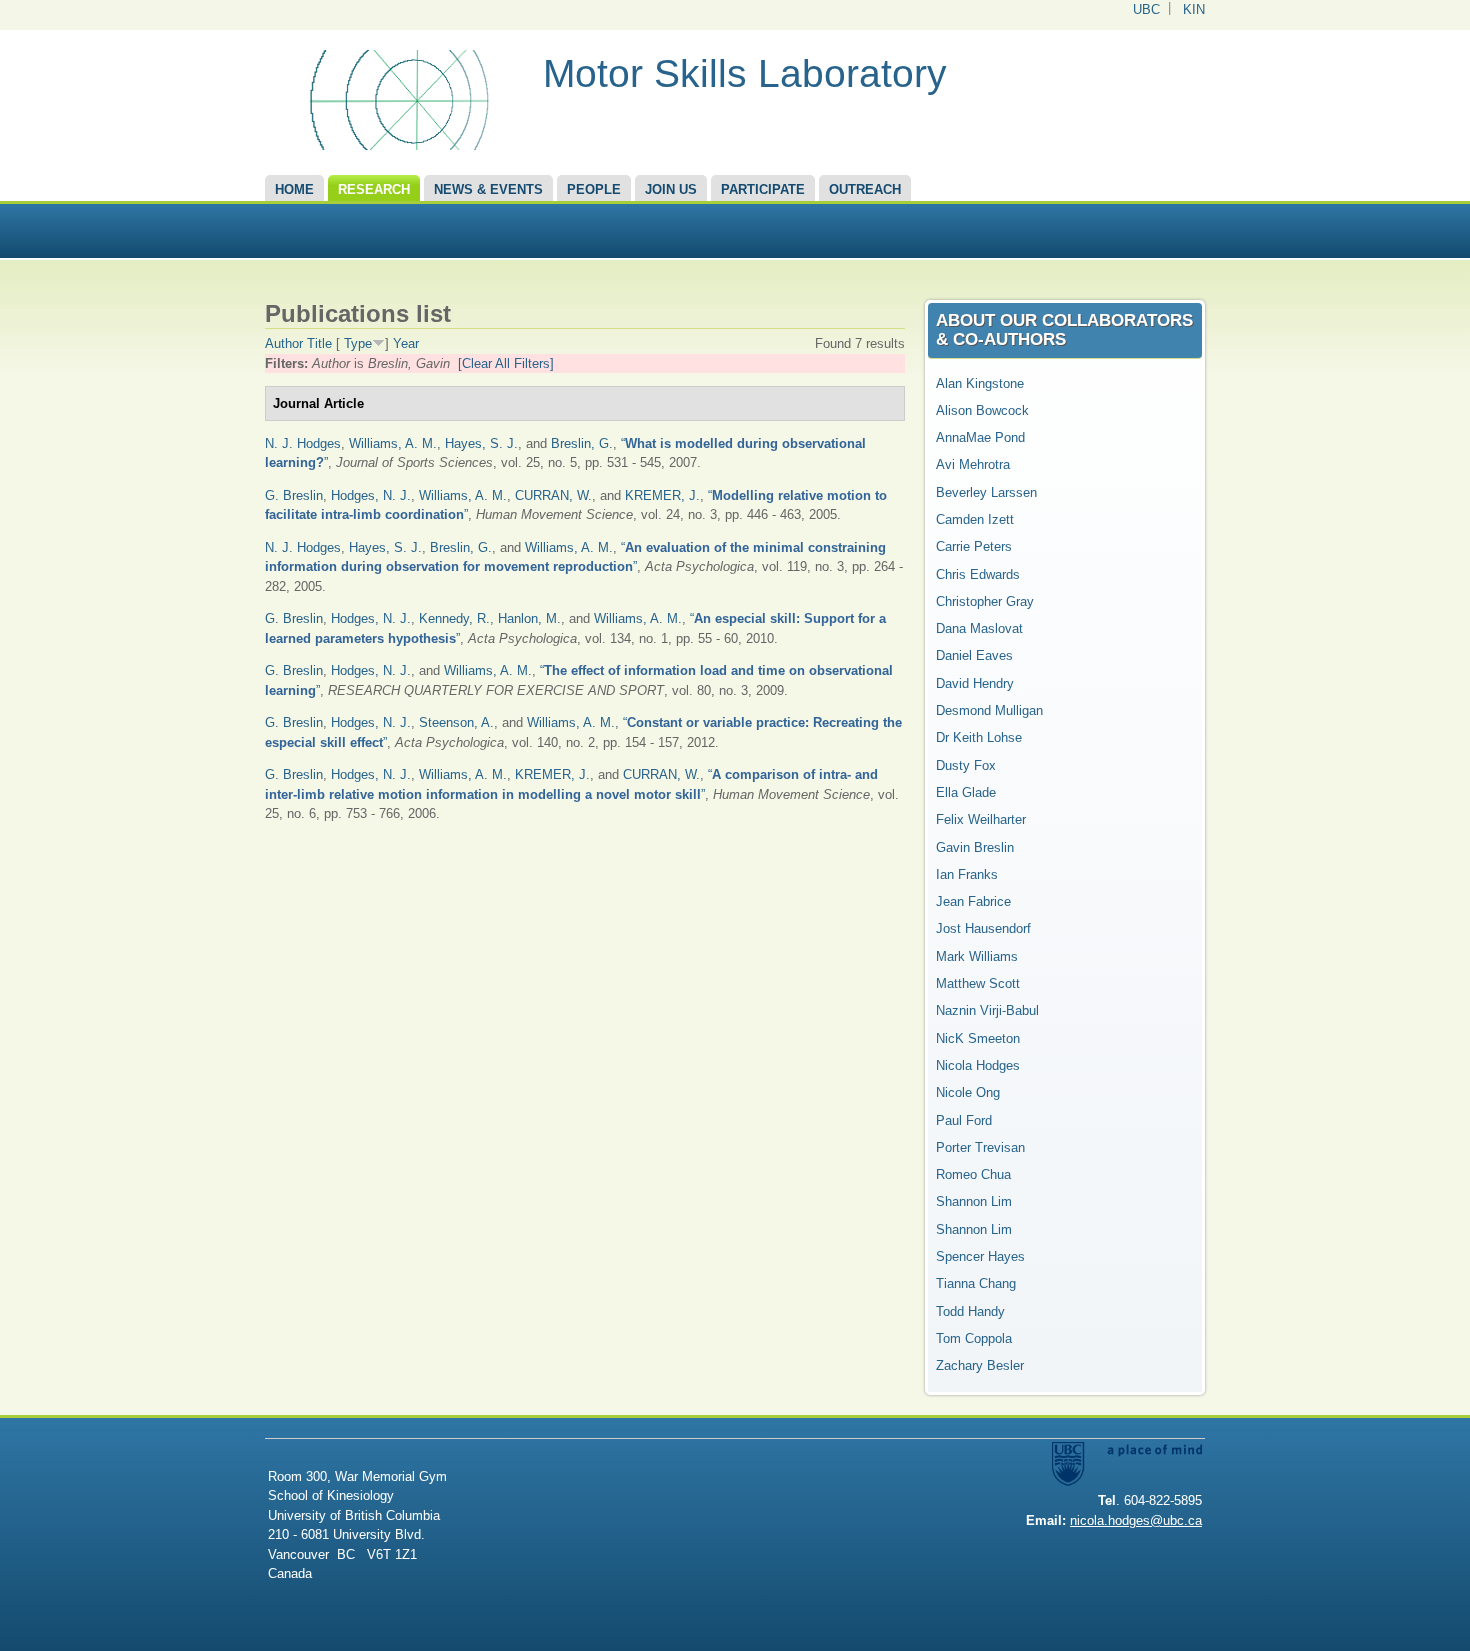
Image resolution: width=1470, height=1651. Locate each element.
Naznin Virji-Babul (987, 1010)
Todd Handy (970, 1311)
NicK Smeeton (978, 1038)
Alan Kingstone (980, 383)
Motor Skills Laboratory (745, 73)
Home (294, 189)
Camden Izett (975, 519)
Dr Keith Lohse (979, 737)
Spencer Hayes (980, 1256)
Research (374, 189)
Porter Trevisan (980, 1147)
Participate (763, 189)
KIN (1194, 9)
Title (319, 343)
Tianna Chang (976, 1283)
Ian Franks (967, 874)
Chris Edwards (978, 574)
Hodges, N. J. (371, 495)
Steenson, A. (456, 722)
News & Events (488, 189)
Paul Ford (964, 1120)
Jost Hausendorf (983, 928)
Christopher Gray (985, 601)
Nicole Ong (968, 1092)
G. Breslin (294, 495)
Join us (671, 189)
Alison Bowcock (982, 410)
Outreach (865, 189)
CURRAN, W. (553, 495)
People (594, 189)
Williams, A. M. (393, 443)
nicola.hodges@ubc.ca (1136, 1520)
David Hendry (975, 683)
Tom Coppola (974, 1338)
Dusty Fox (966, 765)
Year (406, 343)
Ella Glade (966, 792)
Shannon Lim (974, 1201)
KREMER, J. (662, 495)
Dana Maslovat (979, 628)
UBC (1146, 9)
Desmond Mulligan (989, 710)
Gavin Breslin (975, 847)
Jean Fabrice (973, 901)
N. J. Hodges (303, 443)
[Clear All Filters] (506, 363)
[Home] (396, 145)
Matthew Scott (978, 983)
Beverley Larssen (986, 492)
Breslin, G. (582, 443)
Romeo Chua (973, 1174)
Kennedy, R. (454, 618)
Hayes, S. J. (481, 443)
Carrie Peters (974, 546)
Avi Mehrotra (973, 464)
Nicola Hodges (978, 1065)
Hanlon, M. (529, 618)
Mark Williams (977, 956)
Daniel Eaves (974, 655)
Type (358, 343)
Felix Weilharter (981, 819)
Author (284, 343)
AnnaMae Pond (980, 437)
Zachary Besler (980, 1365)
